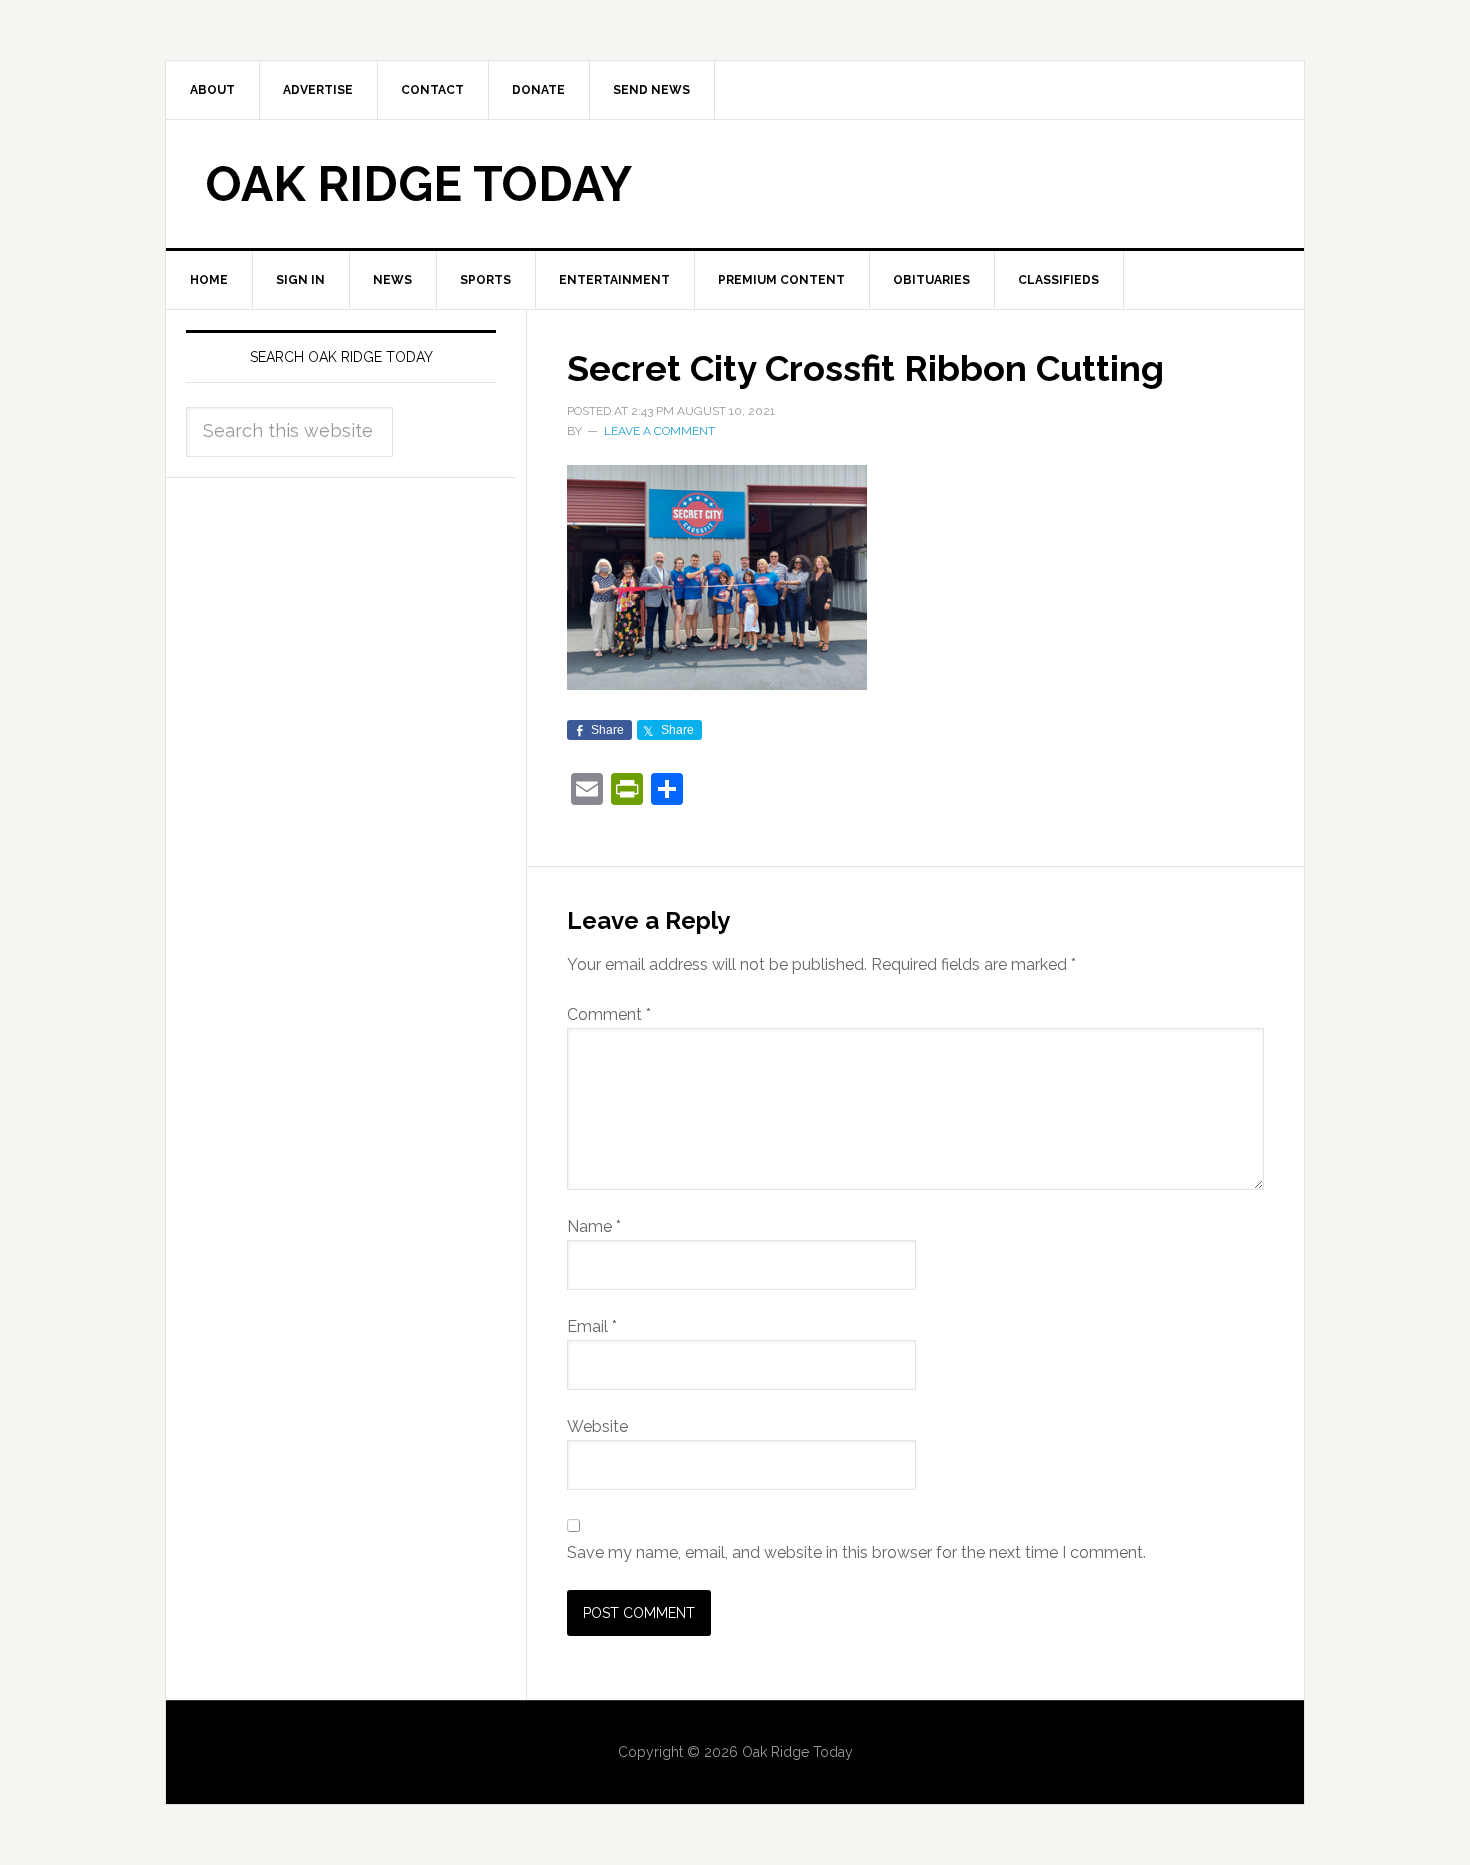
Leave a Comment (659, 431)
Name (594, 1226)
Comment (609, 1014)
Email (592, 1326)
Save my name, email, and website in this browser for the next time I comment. (856, 1552)
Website (597, 1426)
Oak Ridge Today (419, 184)
